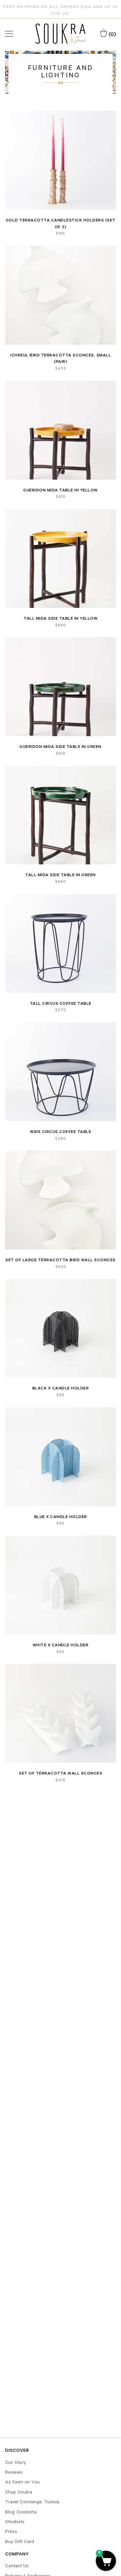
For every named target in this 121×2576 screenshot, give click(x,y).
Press (11, 2531)
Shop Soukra (19, 2492)
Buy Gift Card (19, 2541)
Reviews (14, 2472)
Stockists (15, 2521)
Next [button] (107, 160)
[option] (61, 160)
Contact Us (17, 2566)
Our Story (15, 2462)
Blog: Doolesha (21, 2512)
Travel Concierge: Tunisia (32, 2502)
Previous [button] (14, 160)
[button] (106, 2561)
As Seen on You (22, 2482)
